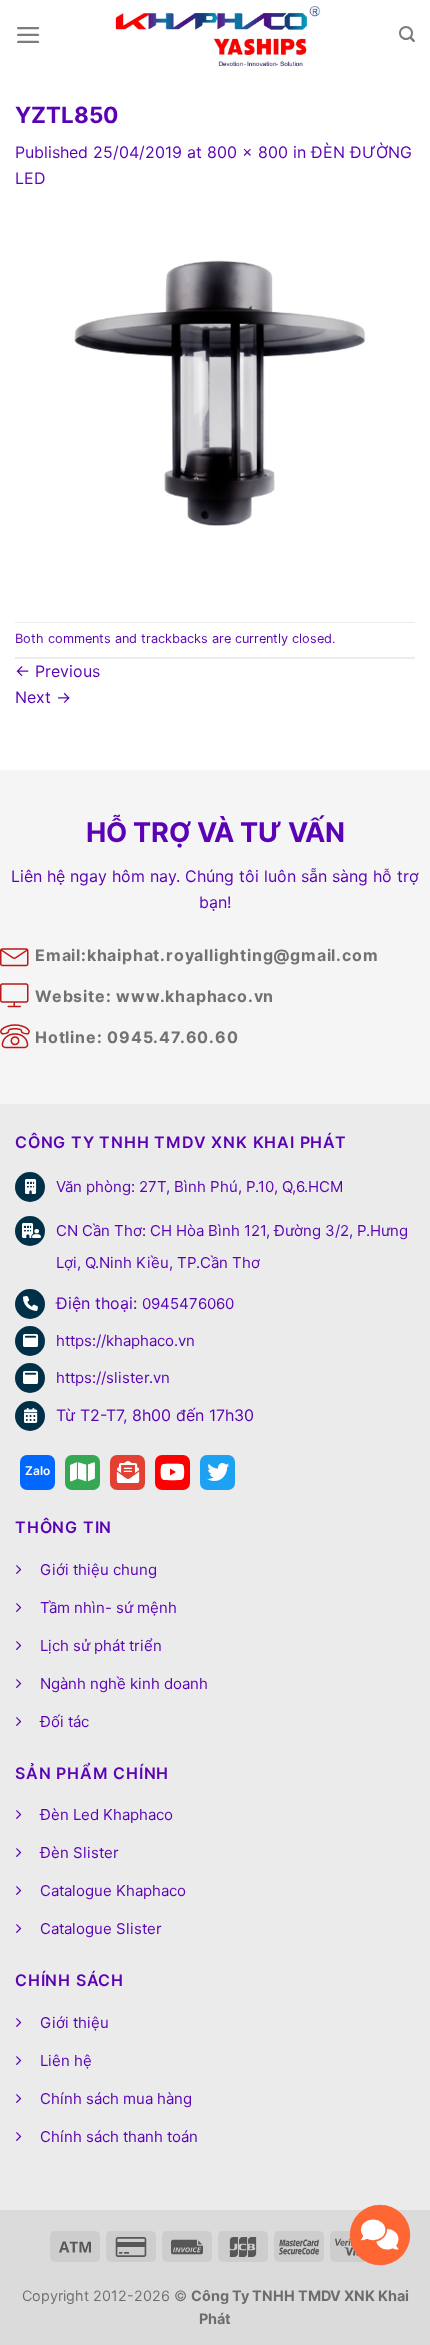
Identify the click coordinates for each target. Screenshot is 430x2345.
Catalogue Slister (101, 1928)
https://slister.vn (113, 1377)
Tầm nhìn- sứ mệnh (108, 1607)
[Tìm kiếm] (407, 34)
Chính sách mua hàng (116, 2098)
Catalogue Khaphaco (113, 1890)
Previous (57, 671)
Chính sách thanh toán (119, 2136)
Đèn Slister (79, 1852)
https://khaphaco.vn (125, 1340)
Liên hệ (66, 2060)
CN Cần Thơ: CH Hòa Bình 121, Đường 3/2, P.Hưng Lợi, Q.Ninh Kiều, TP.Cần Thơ (232, 1246)
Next (43, 697)
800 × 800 (247, 152)
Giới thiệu (74, 2022)
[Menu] (28, 35)
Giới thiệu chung (98, 1569)
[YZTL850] (215, 405)
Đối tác (64, 1721)
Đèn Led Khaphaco (106, 1814)
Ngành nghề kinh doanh (124, 1683)
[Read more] (37, 1472)
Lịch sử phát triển (101, 1645)
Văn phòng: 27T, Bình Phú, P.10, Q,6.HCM (199, 1186)
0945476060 (188, 1303)
